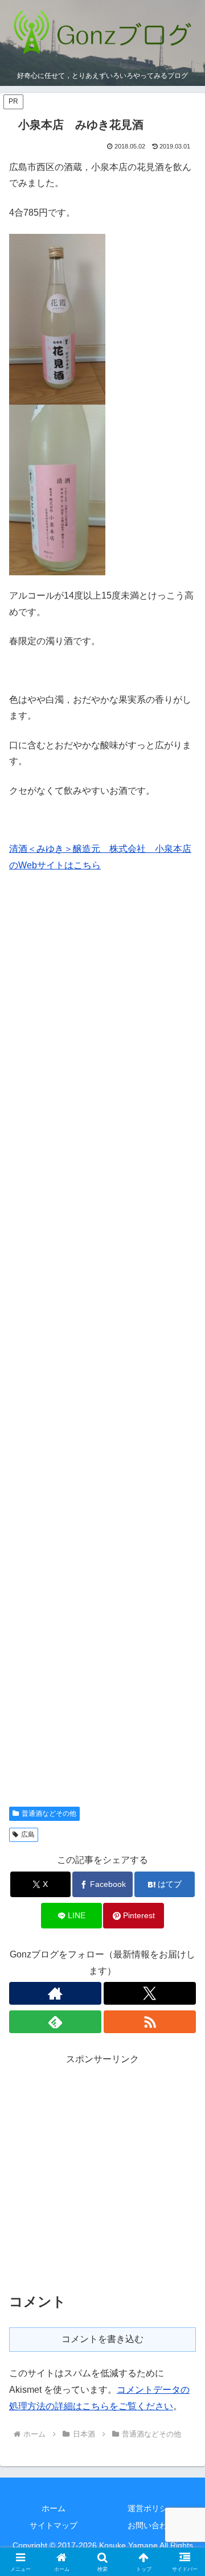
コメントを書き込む (102, 2339)
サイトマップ (54, 2525)
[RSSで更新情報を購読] (150, 2022)
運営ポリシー (151, 2508)
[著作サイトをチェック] (55, 1993)
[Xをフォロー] (150, 1993)
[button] (183, 1819)
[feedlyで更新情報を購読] (55, 2022)
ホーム (54, 2508)
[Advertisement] (102, 1346)
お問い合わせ (151, 2525)
